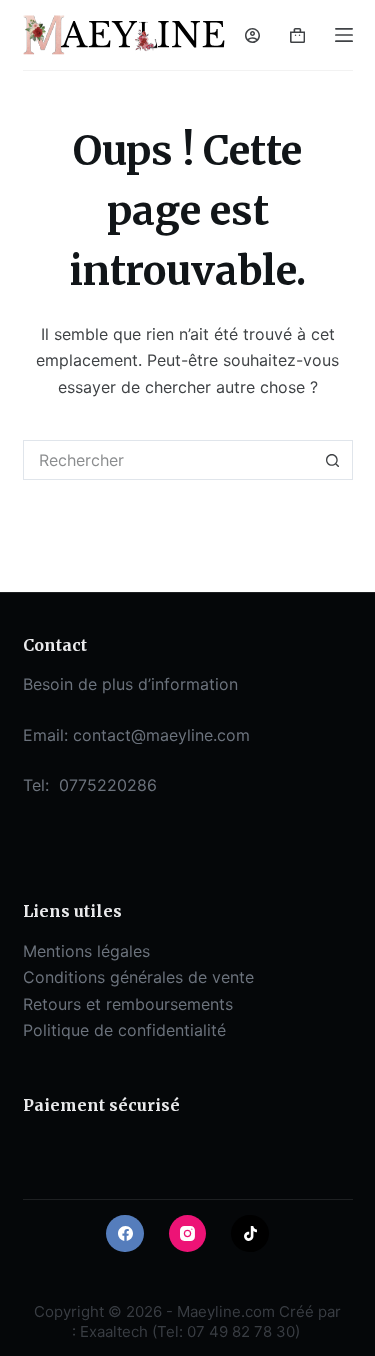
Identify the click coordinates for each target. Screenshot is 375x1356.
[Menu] (344, 35)
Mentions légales (86, 951)
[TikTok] (250, 1234)
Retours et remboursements (128, 1004)
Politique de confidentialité (124, 1030)
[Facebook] (125, 1234)
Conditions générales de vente (138, 977)
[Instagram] (188, 1234)
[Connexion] (252, 35)
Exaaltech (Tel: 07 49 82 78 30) (190, 1331)
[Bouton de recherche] (333, 460)
